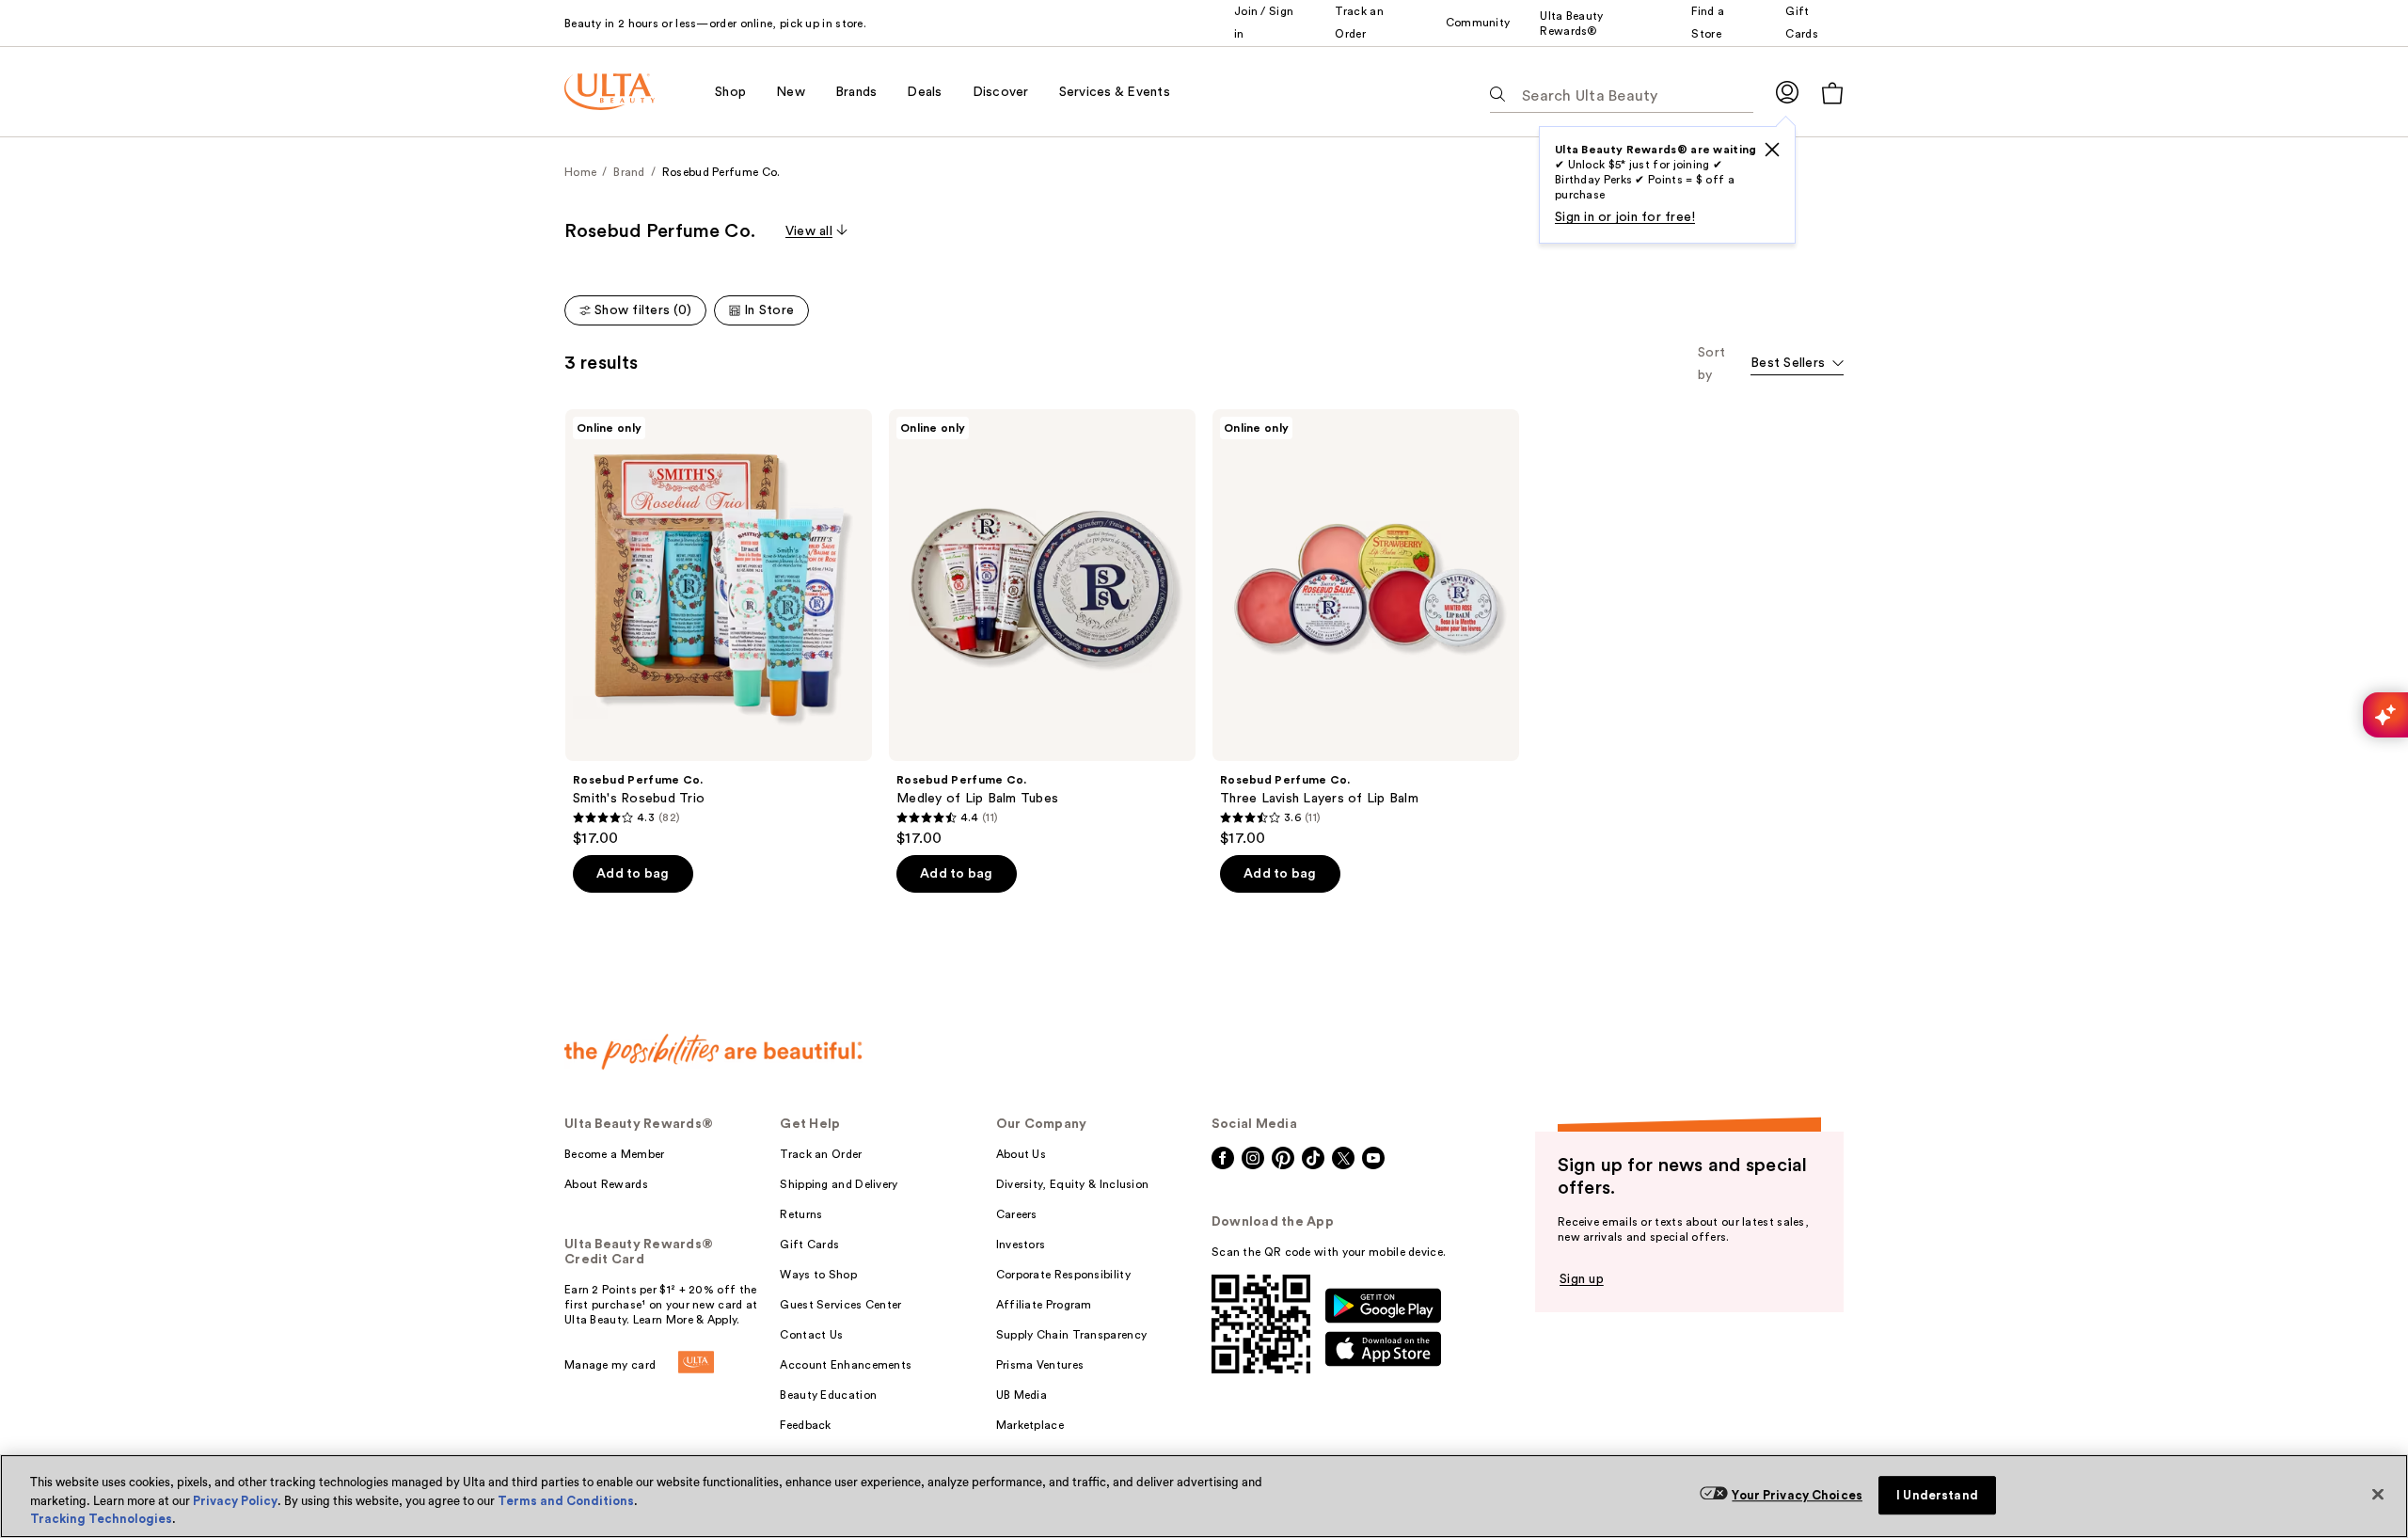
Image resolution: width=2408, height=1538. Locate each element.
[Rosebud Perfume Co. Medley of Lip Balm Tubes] (1042, 628)
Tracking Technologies (101, 1519)
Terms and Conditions (566, 1501)
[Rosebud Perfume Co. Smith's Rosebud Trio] (719, 628)
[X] (1772, 150)
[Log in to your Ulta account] (1787, 92)
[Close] (2378, 1494)
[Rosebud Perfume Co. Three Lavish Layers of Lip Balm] (1366, 628)
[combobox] (1797, 365)
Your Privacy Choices (1797, 1495)
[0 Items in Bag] (1832, 93)
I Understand (1937, 1495)
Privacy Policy (235, 1501)
